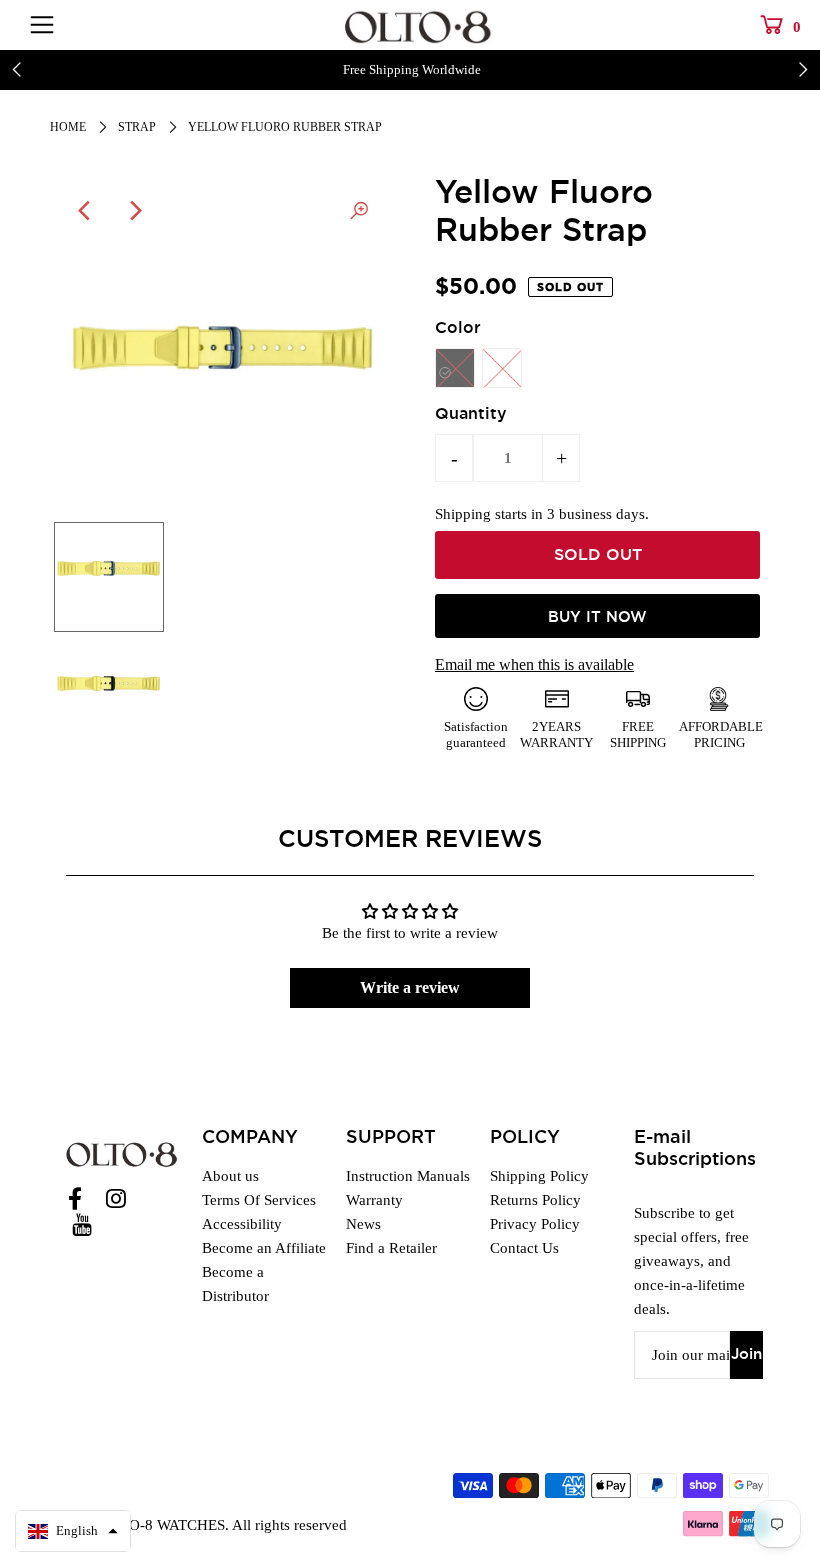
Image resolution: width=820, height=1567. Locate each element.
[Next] (135, 211)
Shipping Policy (539, 1176)
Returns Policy (535, 1200)
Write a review (410, 987)
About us (230, 1176)
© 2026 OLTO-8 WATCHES (137, 1525)
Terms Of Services (259, 1200)
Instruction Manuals (408, 1176)
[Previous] (86, 211)
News (363, 1224)
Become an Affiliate (264, 1248)
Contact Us (524, 1248)
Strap (137, 127)
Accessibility (242, 1224)
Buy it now (597, 617)
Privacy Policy (535, 1224)
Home (68, 127)
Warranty (374, 1200)
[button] (73, 1531)
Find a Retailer (391, 1248)
